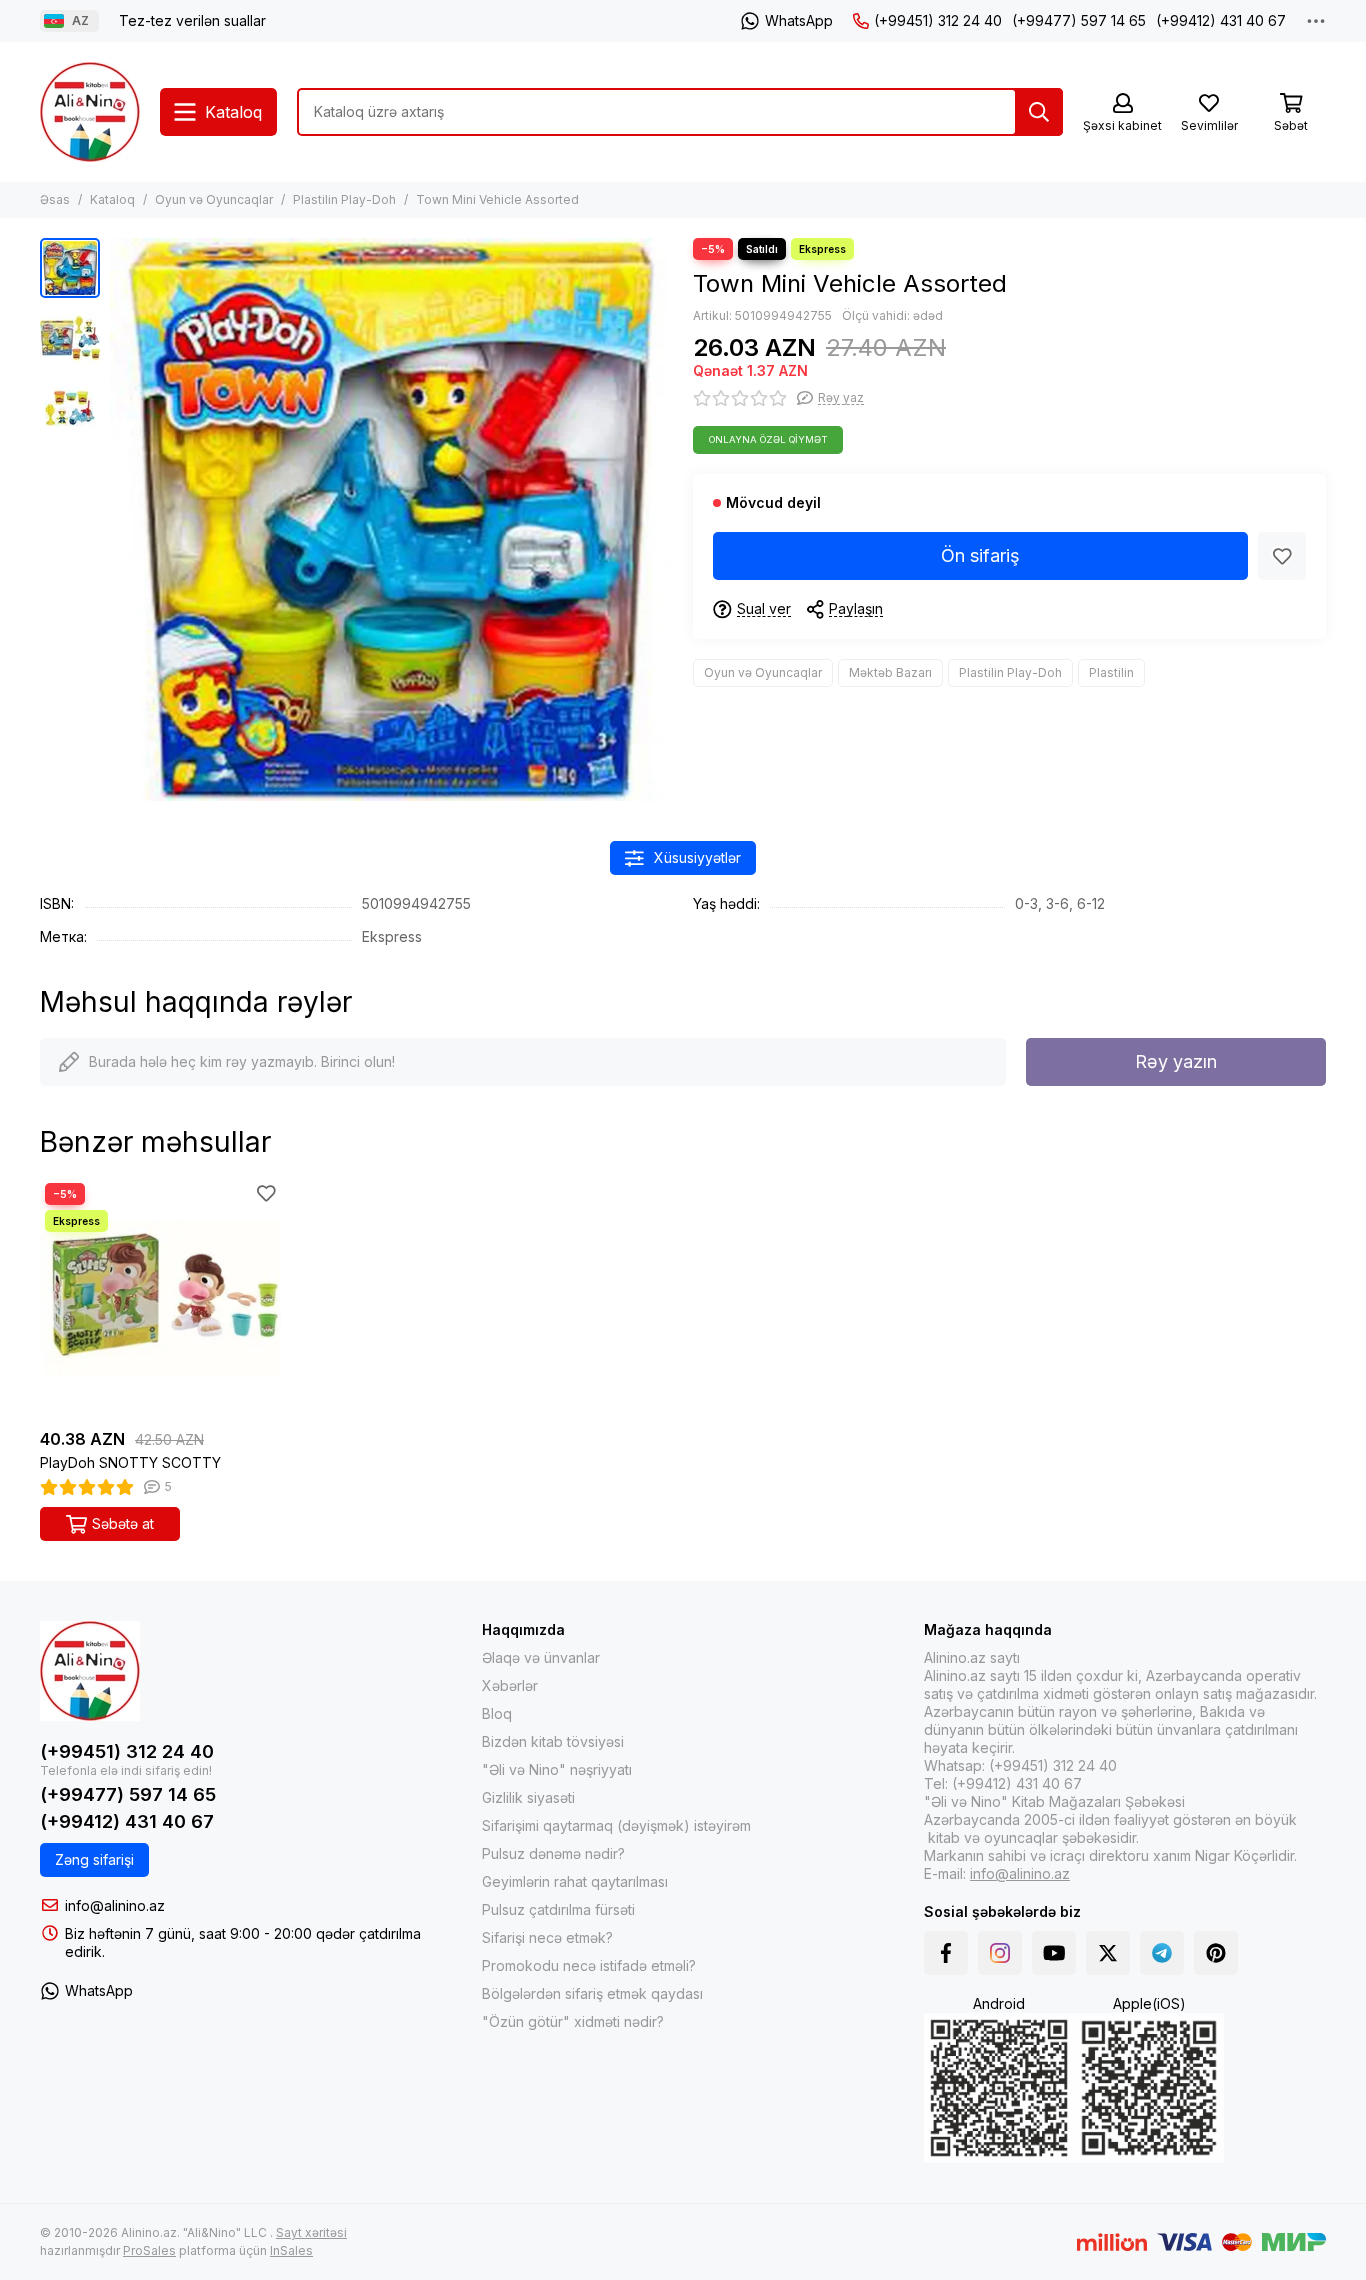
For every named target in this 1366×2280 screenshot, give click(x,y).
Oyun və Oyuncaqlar (214, 199)
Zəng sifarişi (94, 1859)
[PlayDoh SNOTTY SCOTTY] (160, 1298)
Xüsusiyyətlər (697, 857)
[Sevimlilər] (1282, 556)
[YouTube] (1054, 1953)
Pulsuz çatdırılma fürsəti (558, 1909)
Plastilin (1111, 672)
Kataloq (112, 199)
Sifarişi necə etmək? (547, 1937)
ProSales (149, 2250)
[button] (120, 520)
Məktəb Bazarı (890, 672)
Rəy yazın (1176, 1061)
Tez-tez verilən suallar (192, 20)
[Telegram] (1162, 1953)
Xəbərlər (510, 1685)
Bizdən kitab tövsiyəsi (553, 1741)
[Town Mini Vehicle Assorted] (391, 519)
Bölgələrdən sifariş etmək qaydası (592, 1993)
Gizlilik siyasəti (528, 1797)
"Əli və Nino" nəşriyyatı (557, 1769)
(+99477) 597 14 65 (1079, 20)
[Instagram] (1000, 1953)
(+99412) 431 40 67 (1221, 20)
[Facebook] (946, 1953)
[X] (1108, 1953)
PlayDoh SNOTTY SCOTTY (130, 1462)
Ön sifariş (980, 555)
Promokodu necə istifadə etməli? (589, 1965)
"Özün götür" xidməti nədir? (573, 2021)
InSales (291, 2250)
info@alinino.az (115, 1905)
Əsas (55, 199)
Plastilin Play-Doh (344, 199)
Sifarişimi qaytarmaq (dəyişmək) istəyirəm (616, 1825)
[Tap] (1039, 112)
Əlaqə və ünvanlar (541, 1657)
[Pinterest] (1216, 1953)
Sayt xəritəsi (311, 2232)
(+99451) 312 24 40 (938, 20)
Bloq (497, 1713)
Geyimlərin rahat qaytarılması (575, 1881)
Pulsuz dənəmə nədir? (553, 1853)
